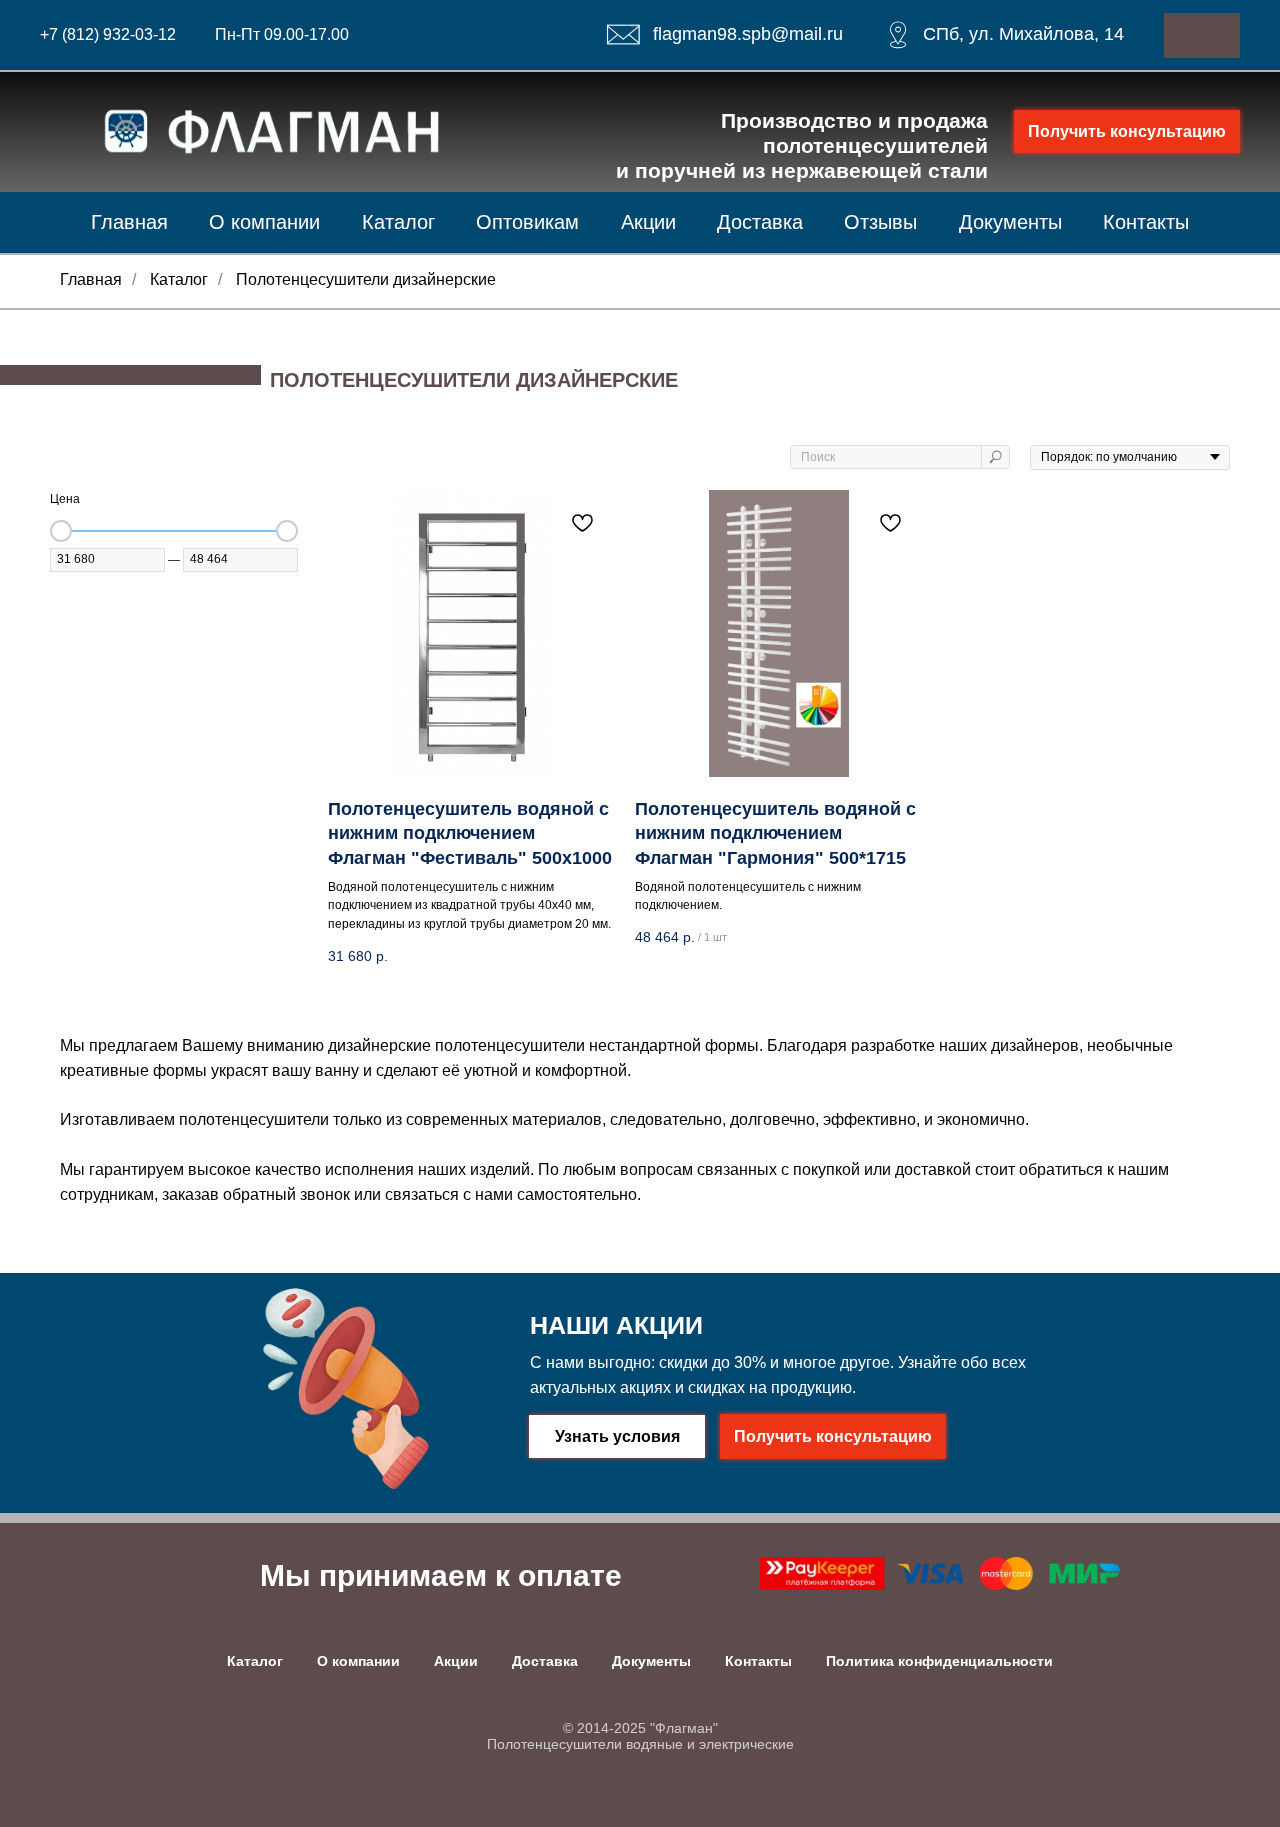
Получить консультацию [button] (1127, 131)
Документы (1010, 222)
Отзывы (880, 222)
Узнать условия (617, 1436)
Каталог (398, 222)
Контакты (1146, 222)
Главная (129, 222)
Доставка (760, 222)
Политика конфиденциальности (939, 1661)
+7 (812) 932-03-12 (108, 34)
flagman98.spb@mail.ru (748, 34)
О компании (264, 222)
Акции (648, 222)
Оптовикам (527, 222)
